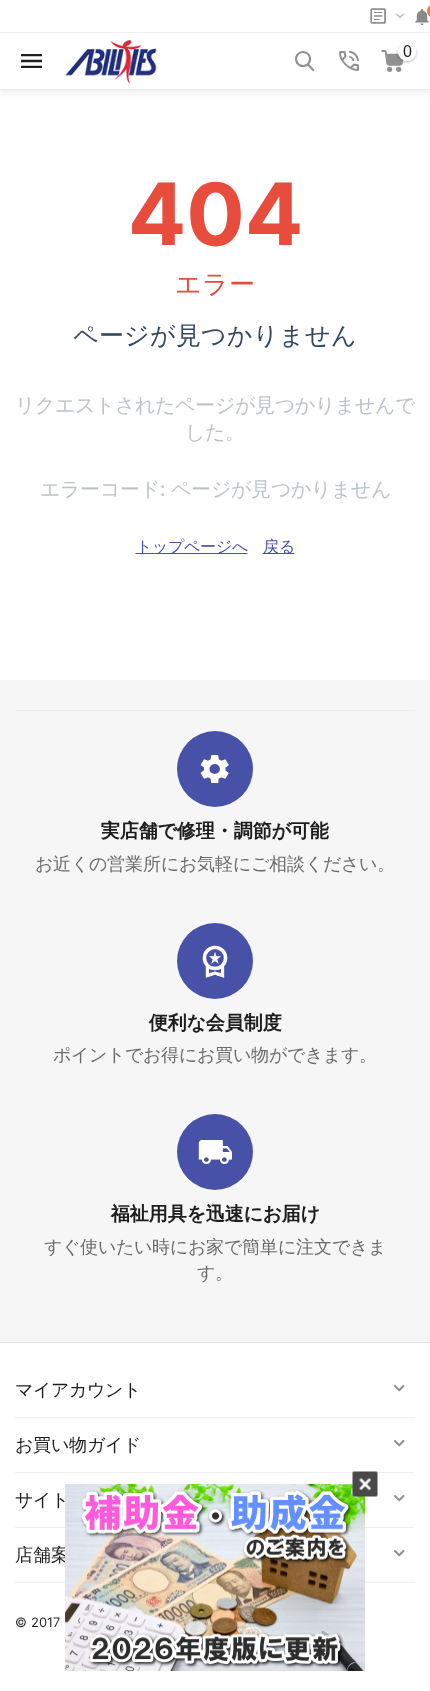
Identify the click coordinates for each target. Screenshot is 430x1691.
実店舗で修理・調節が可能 (215, 830)
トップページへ (192, 546)
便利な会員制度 (215, 1022)
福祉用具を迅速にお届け (215, 1213)
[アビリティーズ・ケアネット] (111, 59)
